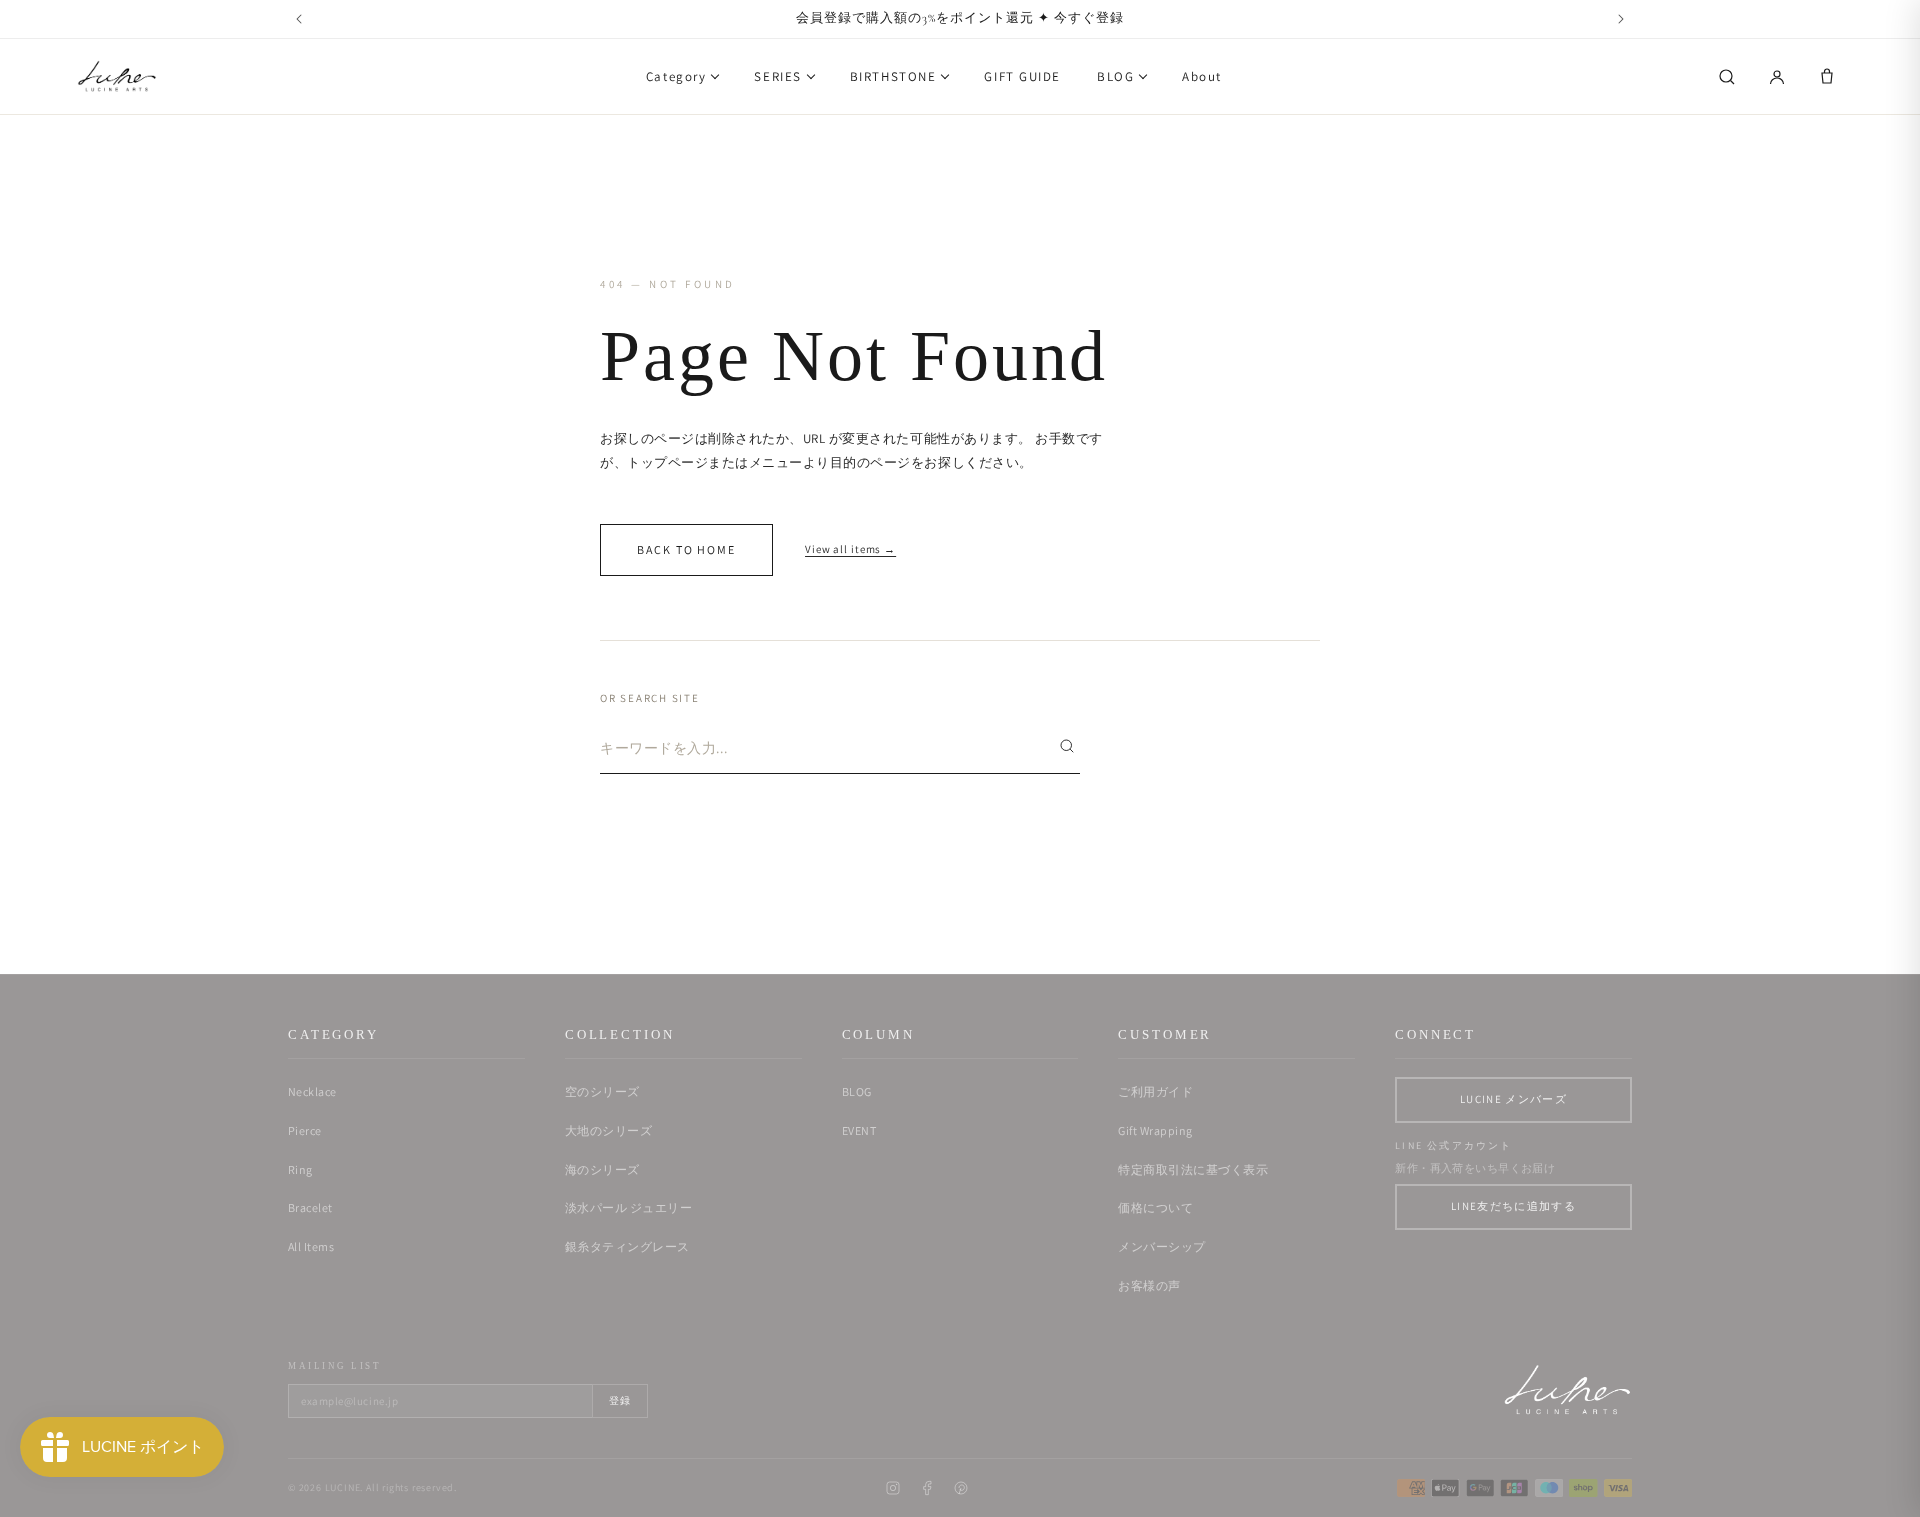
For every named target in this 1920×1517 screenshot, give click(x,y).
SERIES (777, 76)
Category (676, 76)
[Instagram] (893, 1488)
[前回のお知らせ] (299, 19)
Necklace (312, 1091)
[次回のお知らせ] (1621, 19)
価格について (1155, 1207)
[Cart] (1827, 77)
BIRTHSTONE (893, 76)
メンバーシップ (1161, 1246)
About (1202, 76)
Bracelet (310, 1207)
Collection (620, 1034)
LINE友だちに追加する (1513, 1206)
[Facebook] (927, 1488)
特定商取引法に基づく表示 (1193, 1169)
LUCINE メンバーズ (1513, 1099)
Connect (1435, 1034)
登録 (620, 1400)
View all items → (850, 549)
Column (878, 1034)
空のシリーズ (602, 1091)
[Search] (1727, 77)
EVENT (859, 1130)
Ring (300, 1169)
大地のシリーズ (608, 1130)
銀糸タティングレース (627, 1246)
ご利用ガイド (1155, 1091)
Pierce (305, 1130)
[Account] (1777, 77)
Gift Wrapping (1155, 1130)
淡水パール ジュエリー (628, 1207)
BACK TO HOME (686, 549)
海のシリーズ (602, 1169)
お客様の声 (1149, 1285)
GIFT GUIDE (1022, 76)
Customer (1165, 1034)
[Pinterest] (961, 1488)
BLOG (1115, 76)
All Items (311, 1246)
